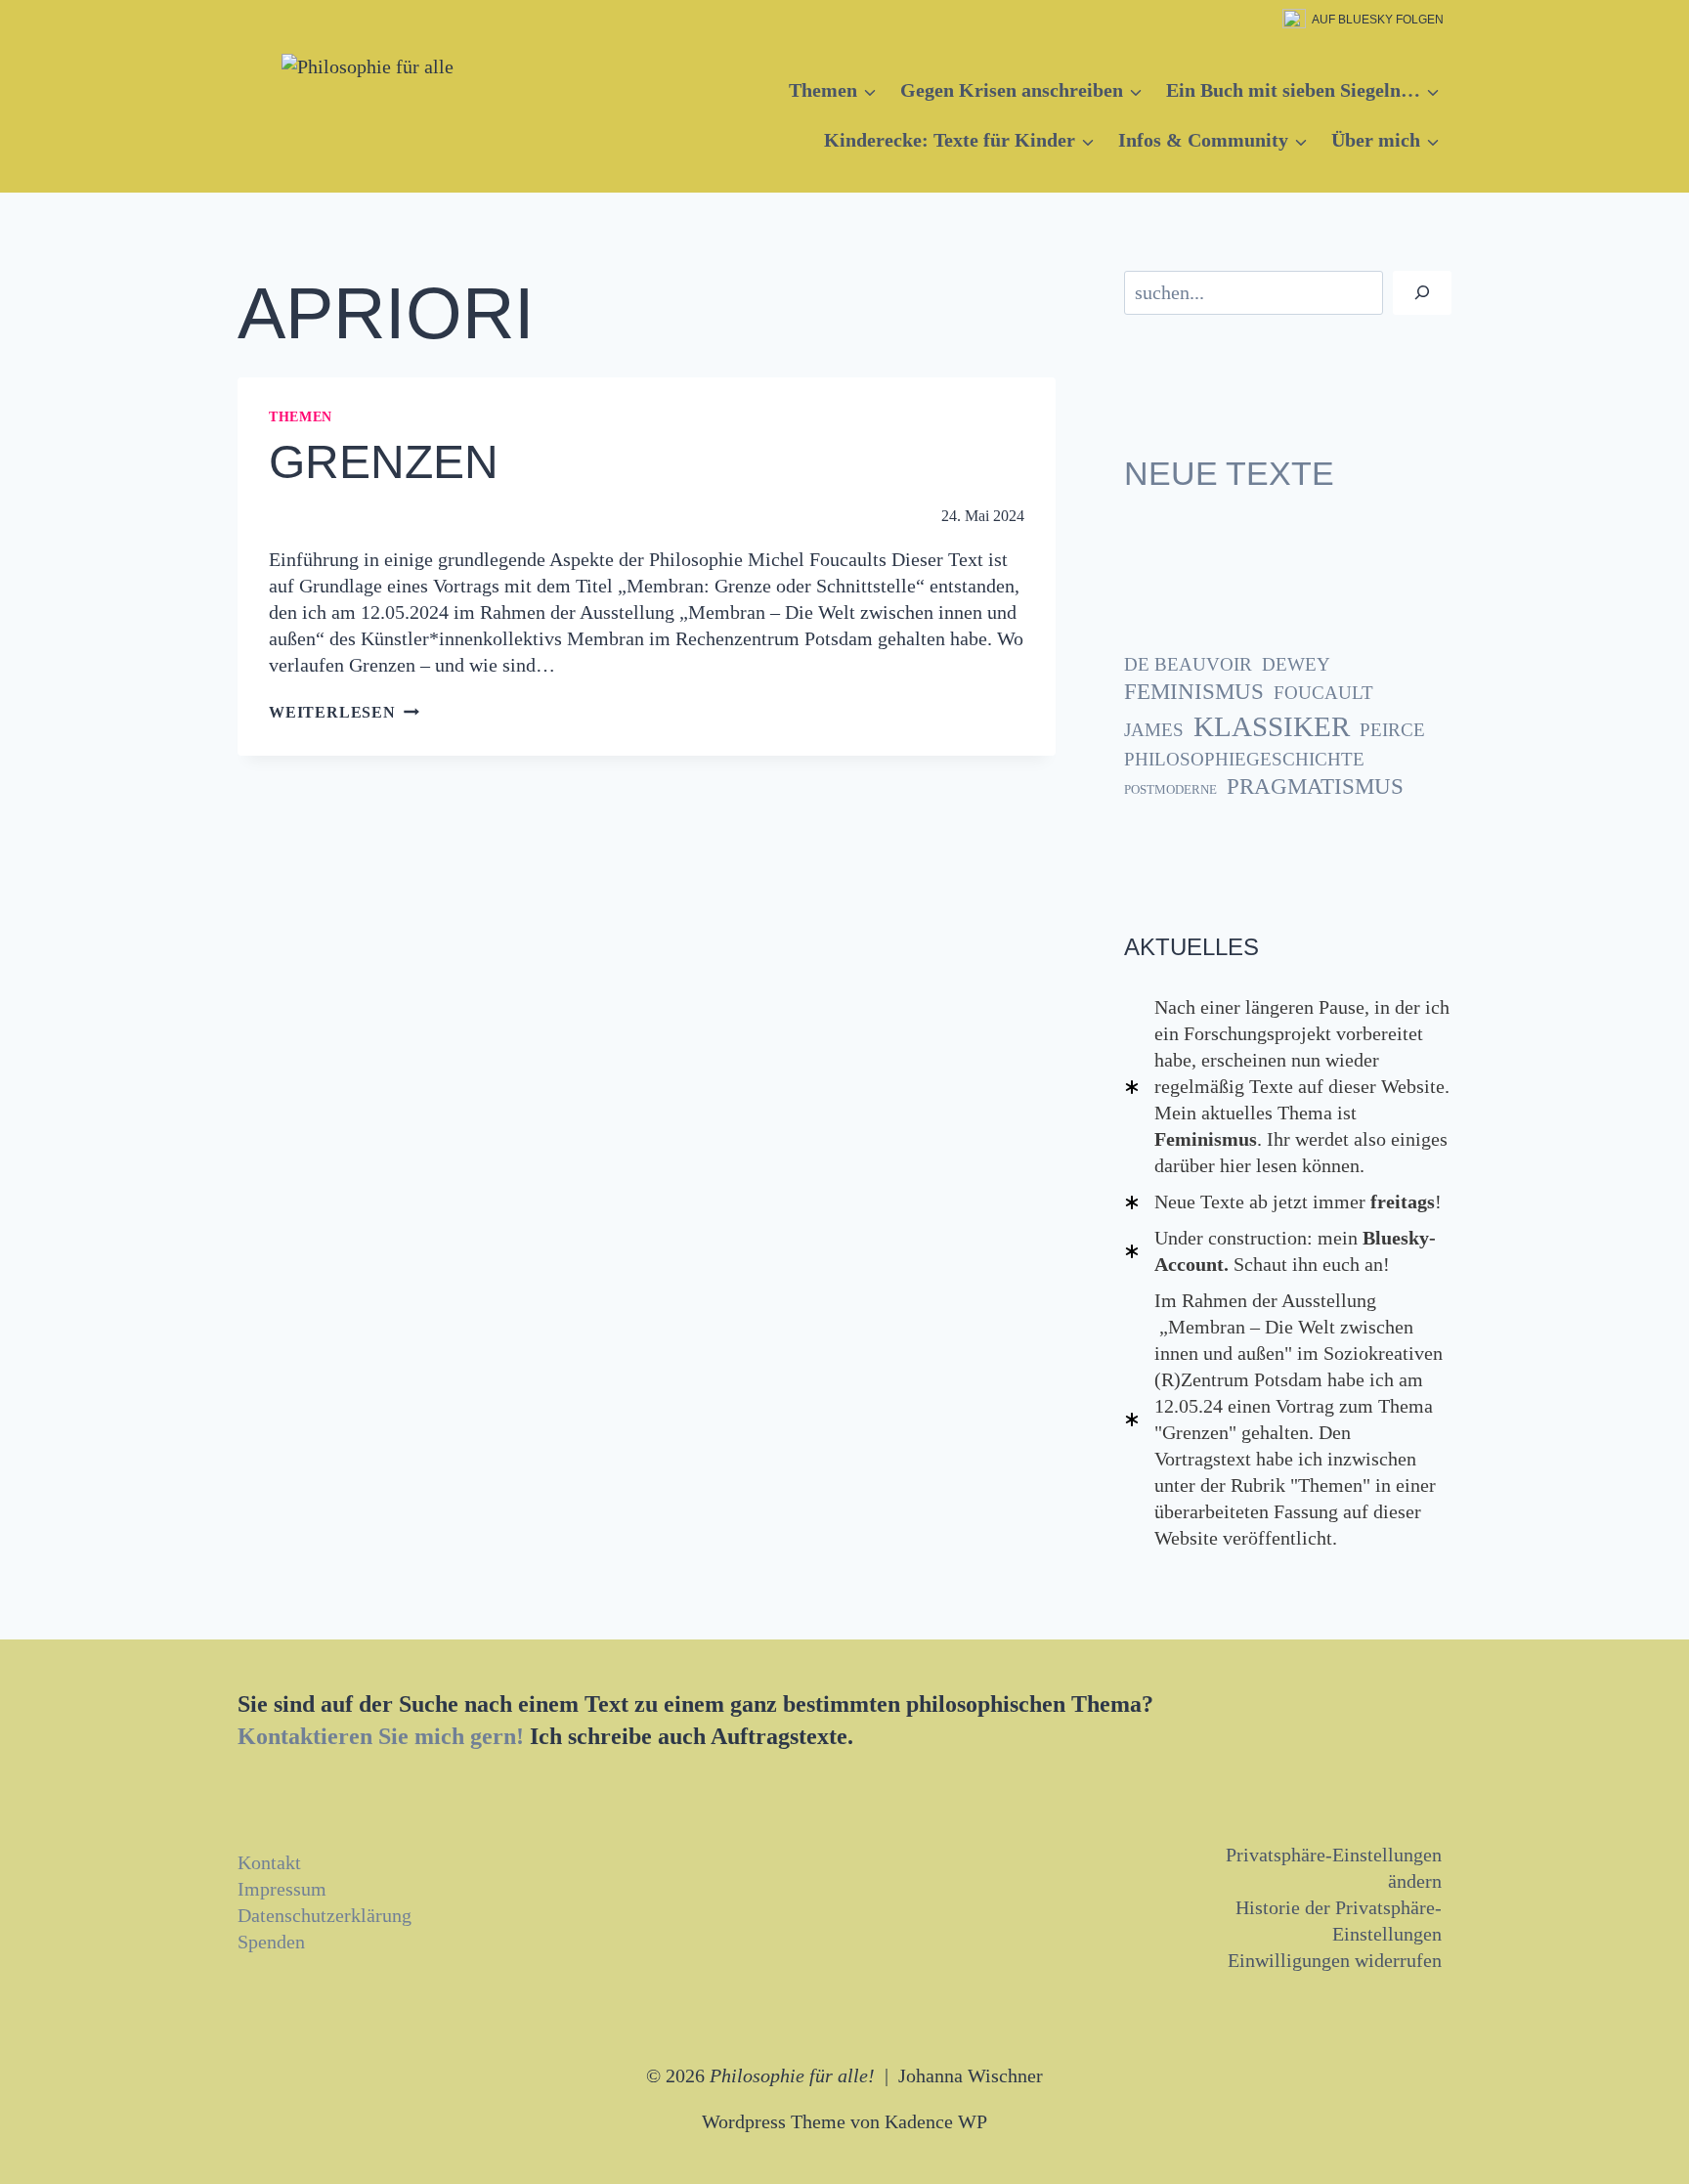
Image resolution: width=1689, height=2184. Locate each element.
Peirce (1392, 730)
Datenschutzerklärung (325, 1915)
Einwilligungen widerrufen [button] (1335, 1960)
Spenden (271, 1942)
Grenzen (384, 462)
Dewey (1296, 664)
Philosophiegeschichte (1244, 759)
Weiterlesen (344, 712)
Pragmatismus (1315, 786)
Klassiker (1272, 726)
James (1154, 730)
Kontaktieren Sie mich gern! (381, 1736)
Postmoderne (1170, 789)
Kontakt (269, 1862)
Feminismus (1194, 692)
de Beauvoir (1188, 664)
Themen (301, 417)
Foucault (1323, 693)
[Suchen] (1422, 293)
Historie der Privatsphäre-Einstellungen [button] (1339, 1921)
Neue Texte (1229, 473)
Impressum (282, 1889)
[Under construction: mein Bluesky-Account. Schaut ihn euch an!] (1288, 1251)
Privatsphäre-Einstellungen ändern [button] (1334, 1868)
